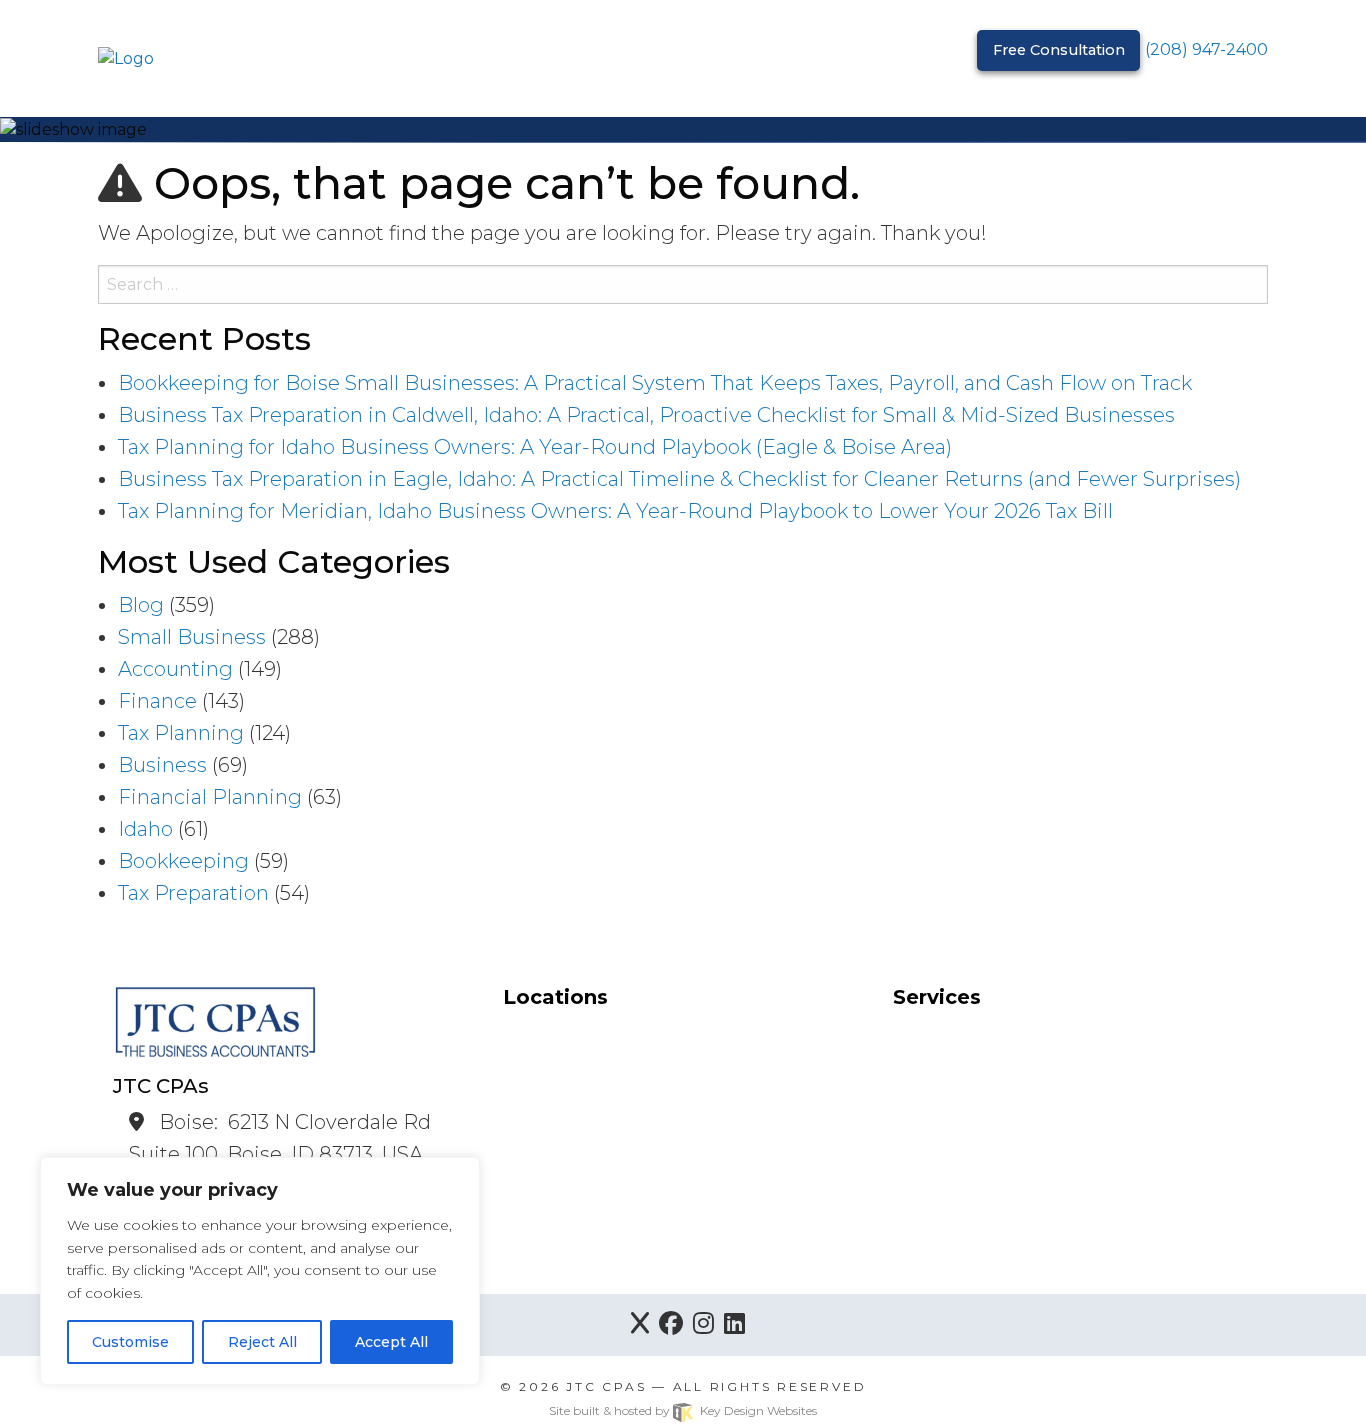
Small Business (192, 637)
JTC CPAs (606, 1386)
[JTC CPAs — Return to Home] (126, 57)
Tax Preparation (193, 893)
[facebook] (671, 1325)
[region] (260, 1271)
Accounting (175, 669)
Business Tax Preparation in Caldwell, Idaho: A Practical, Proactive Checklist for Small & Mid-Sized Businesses (646, 415)
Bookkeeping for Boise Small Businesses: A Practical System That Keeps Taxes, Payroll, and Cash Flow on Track (655, 383)
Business (162, 765)
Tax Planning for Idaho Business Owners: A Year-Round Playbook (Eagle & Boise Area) (535, 447)
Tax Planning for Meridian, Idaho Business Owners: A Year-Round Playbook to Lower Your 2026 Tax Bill (615, 511)
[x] (640, 1325)
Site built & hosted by (682, 1410)
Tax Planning (181, 733)
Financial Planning (210, 797)
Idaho (145, 829)
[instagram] (703, 1325)
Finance (157, 701)
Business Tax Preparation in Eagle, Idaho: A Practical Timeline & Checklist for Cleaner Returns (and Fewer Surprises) (679, 479)
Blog (141, 605)
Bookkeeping (183, 861)
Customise (130, 1342)
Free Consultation (1059, 50)
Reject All (262, 1342)
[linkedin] (734, 1325)
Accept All (391, 1342)
